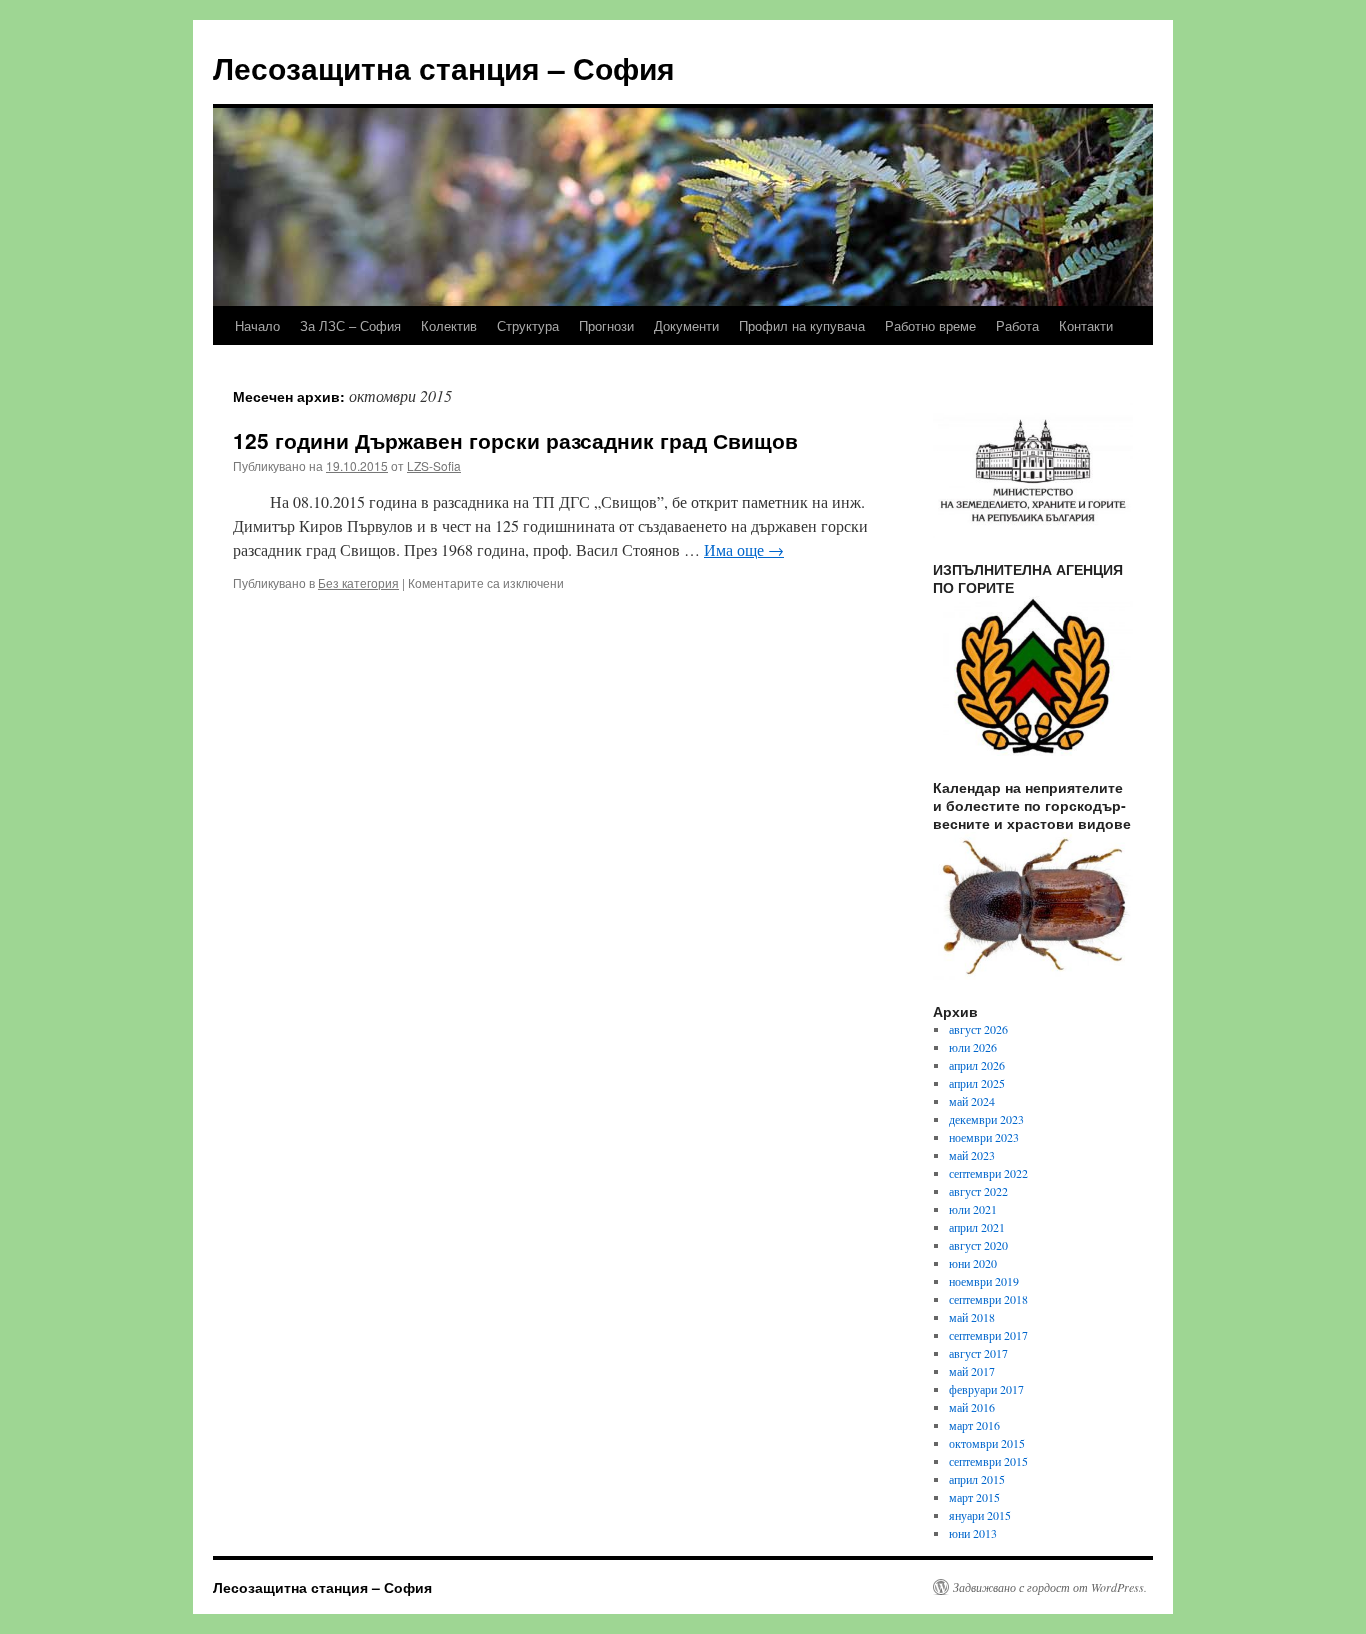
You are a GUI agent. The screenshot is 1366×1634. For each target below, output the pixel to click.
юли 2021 (973, 1209)
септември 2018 (988, 1299)
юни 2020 (973, 1263)
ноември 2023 (984, 1137)
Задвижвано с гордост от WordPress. (1050, 1587)
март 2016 (974, 1425)
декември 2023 (986, 1119)
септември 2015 (988, 1461)
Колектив (449, 325)
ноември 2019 (984, 1281)
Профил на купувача (802, 325)
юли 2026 (973, 1047)
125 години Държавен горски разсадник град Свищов (515, 440)
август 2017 (978, 1353)
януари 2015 (980, 1515)
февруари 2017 (986, 1389)
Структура (528, 325)
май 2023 (972, 1155)
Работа (1017, 325)
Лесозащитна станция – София (444, 67)
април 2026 (977, 1065)
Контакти (1086, 325)
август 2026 (978, 1029)
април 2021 (977, 1227)
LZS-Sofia (434, 465)
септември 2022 (988, 1173)
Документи (686, 325)
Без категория (358, 582)
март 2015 (974, 1497)
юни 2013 (973, 1533)
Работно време (930, 325)
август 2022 (978, 1191)
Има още (744, 549)
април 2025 (977, 1083)
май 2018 (972, 1317)
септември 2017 (988, 1335)
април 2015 (977, 1479)
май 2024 (972, 1101)
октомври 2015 (987, 1443)
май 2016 (972, 1407)
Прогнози (606, 325)
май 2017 (972, 1371)
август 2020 (978, 1245)
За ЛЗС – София (350, 325)
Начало (257, 325)
